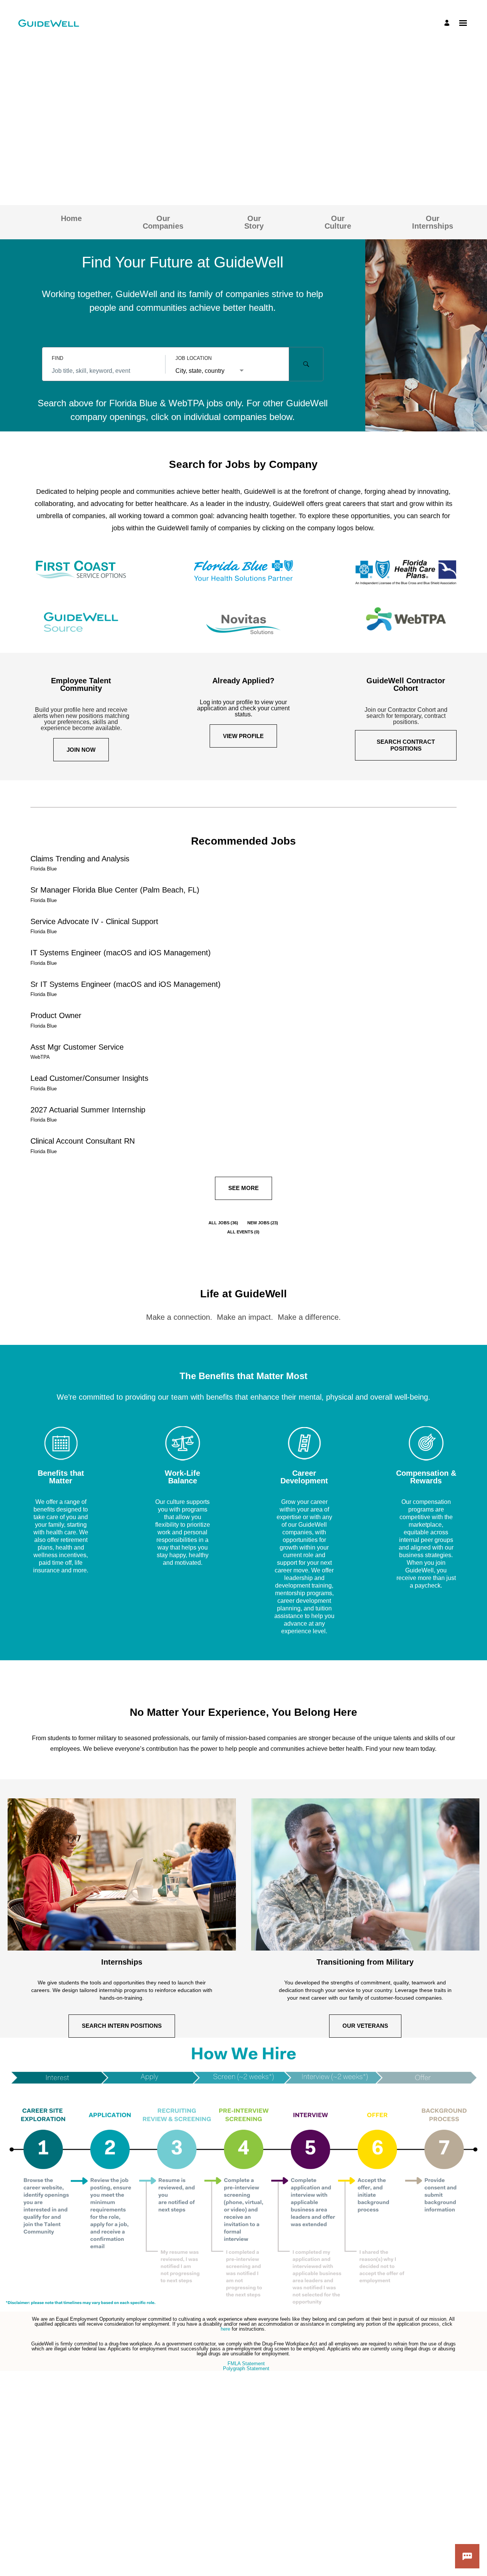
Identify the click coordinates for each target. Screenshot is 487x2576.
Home (71, 218)
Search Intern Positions (122, 2026)
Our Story (254, 222)
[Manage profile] (448, 23)
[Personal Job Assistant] (467, 2556)
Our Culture (338, 222)
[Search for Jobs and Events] (306, 364)
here (226, 2329)
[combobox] (104, 371)
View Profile (243, 736)
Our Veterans (365, 2026)
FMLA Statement (246, 2364)
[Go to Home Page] (49, 23)
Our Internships (433, 222)
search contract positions (406, 745)
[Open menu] (463, 23)
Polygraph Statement (246, 2368)
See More (243, 1188)
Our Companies (163, 222)
